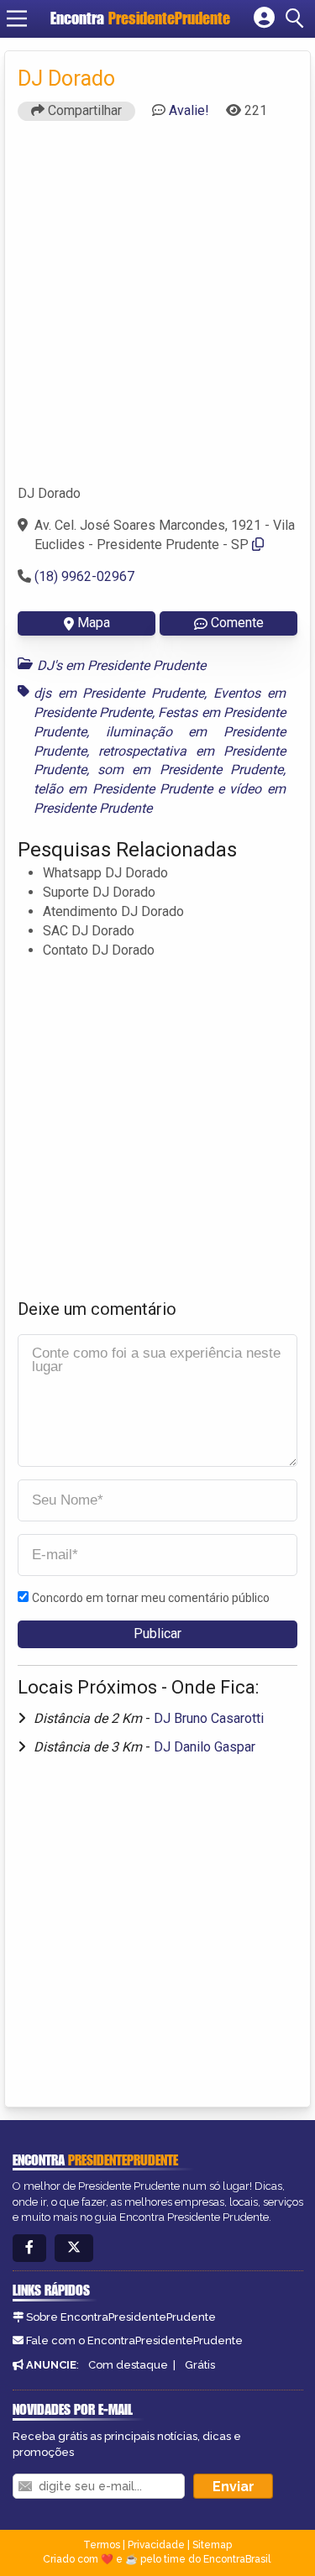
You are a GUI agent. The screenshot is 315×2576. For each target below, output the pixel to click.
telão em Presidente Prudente (123, 789)
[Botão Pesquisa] (297, 18)
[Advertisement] (157, 310)
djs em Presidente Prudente (119, 693)
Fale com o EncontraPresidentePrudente (134, 2340)
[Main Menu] (17, 18)
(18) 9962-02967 (84, 576)
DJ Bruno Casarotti (209, 1718)
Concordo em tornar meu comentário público (151, 1598)
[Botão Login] (264, 18)
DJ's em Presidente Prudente (121, 665)
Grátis (200, 2365)
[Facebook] (29, 2248)
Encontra (140, 18)
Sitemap (212, 2545)
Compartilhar (83, 110)
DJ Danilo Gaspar (205, 1747)
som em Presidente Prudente (190, 770)
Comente (237, 623)
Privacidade (156, 2545)
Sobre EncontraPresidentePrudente (121, 2317)
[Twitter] (74, 2248)
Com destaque (128, 2365)
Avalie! (189, 110)
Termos (102, 2545)
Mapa (94, 623)
